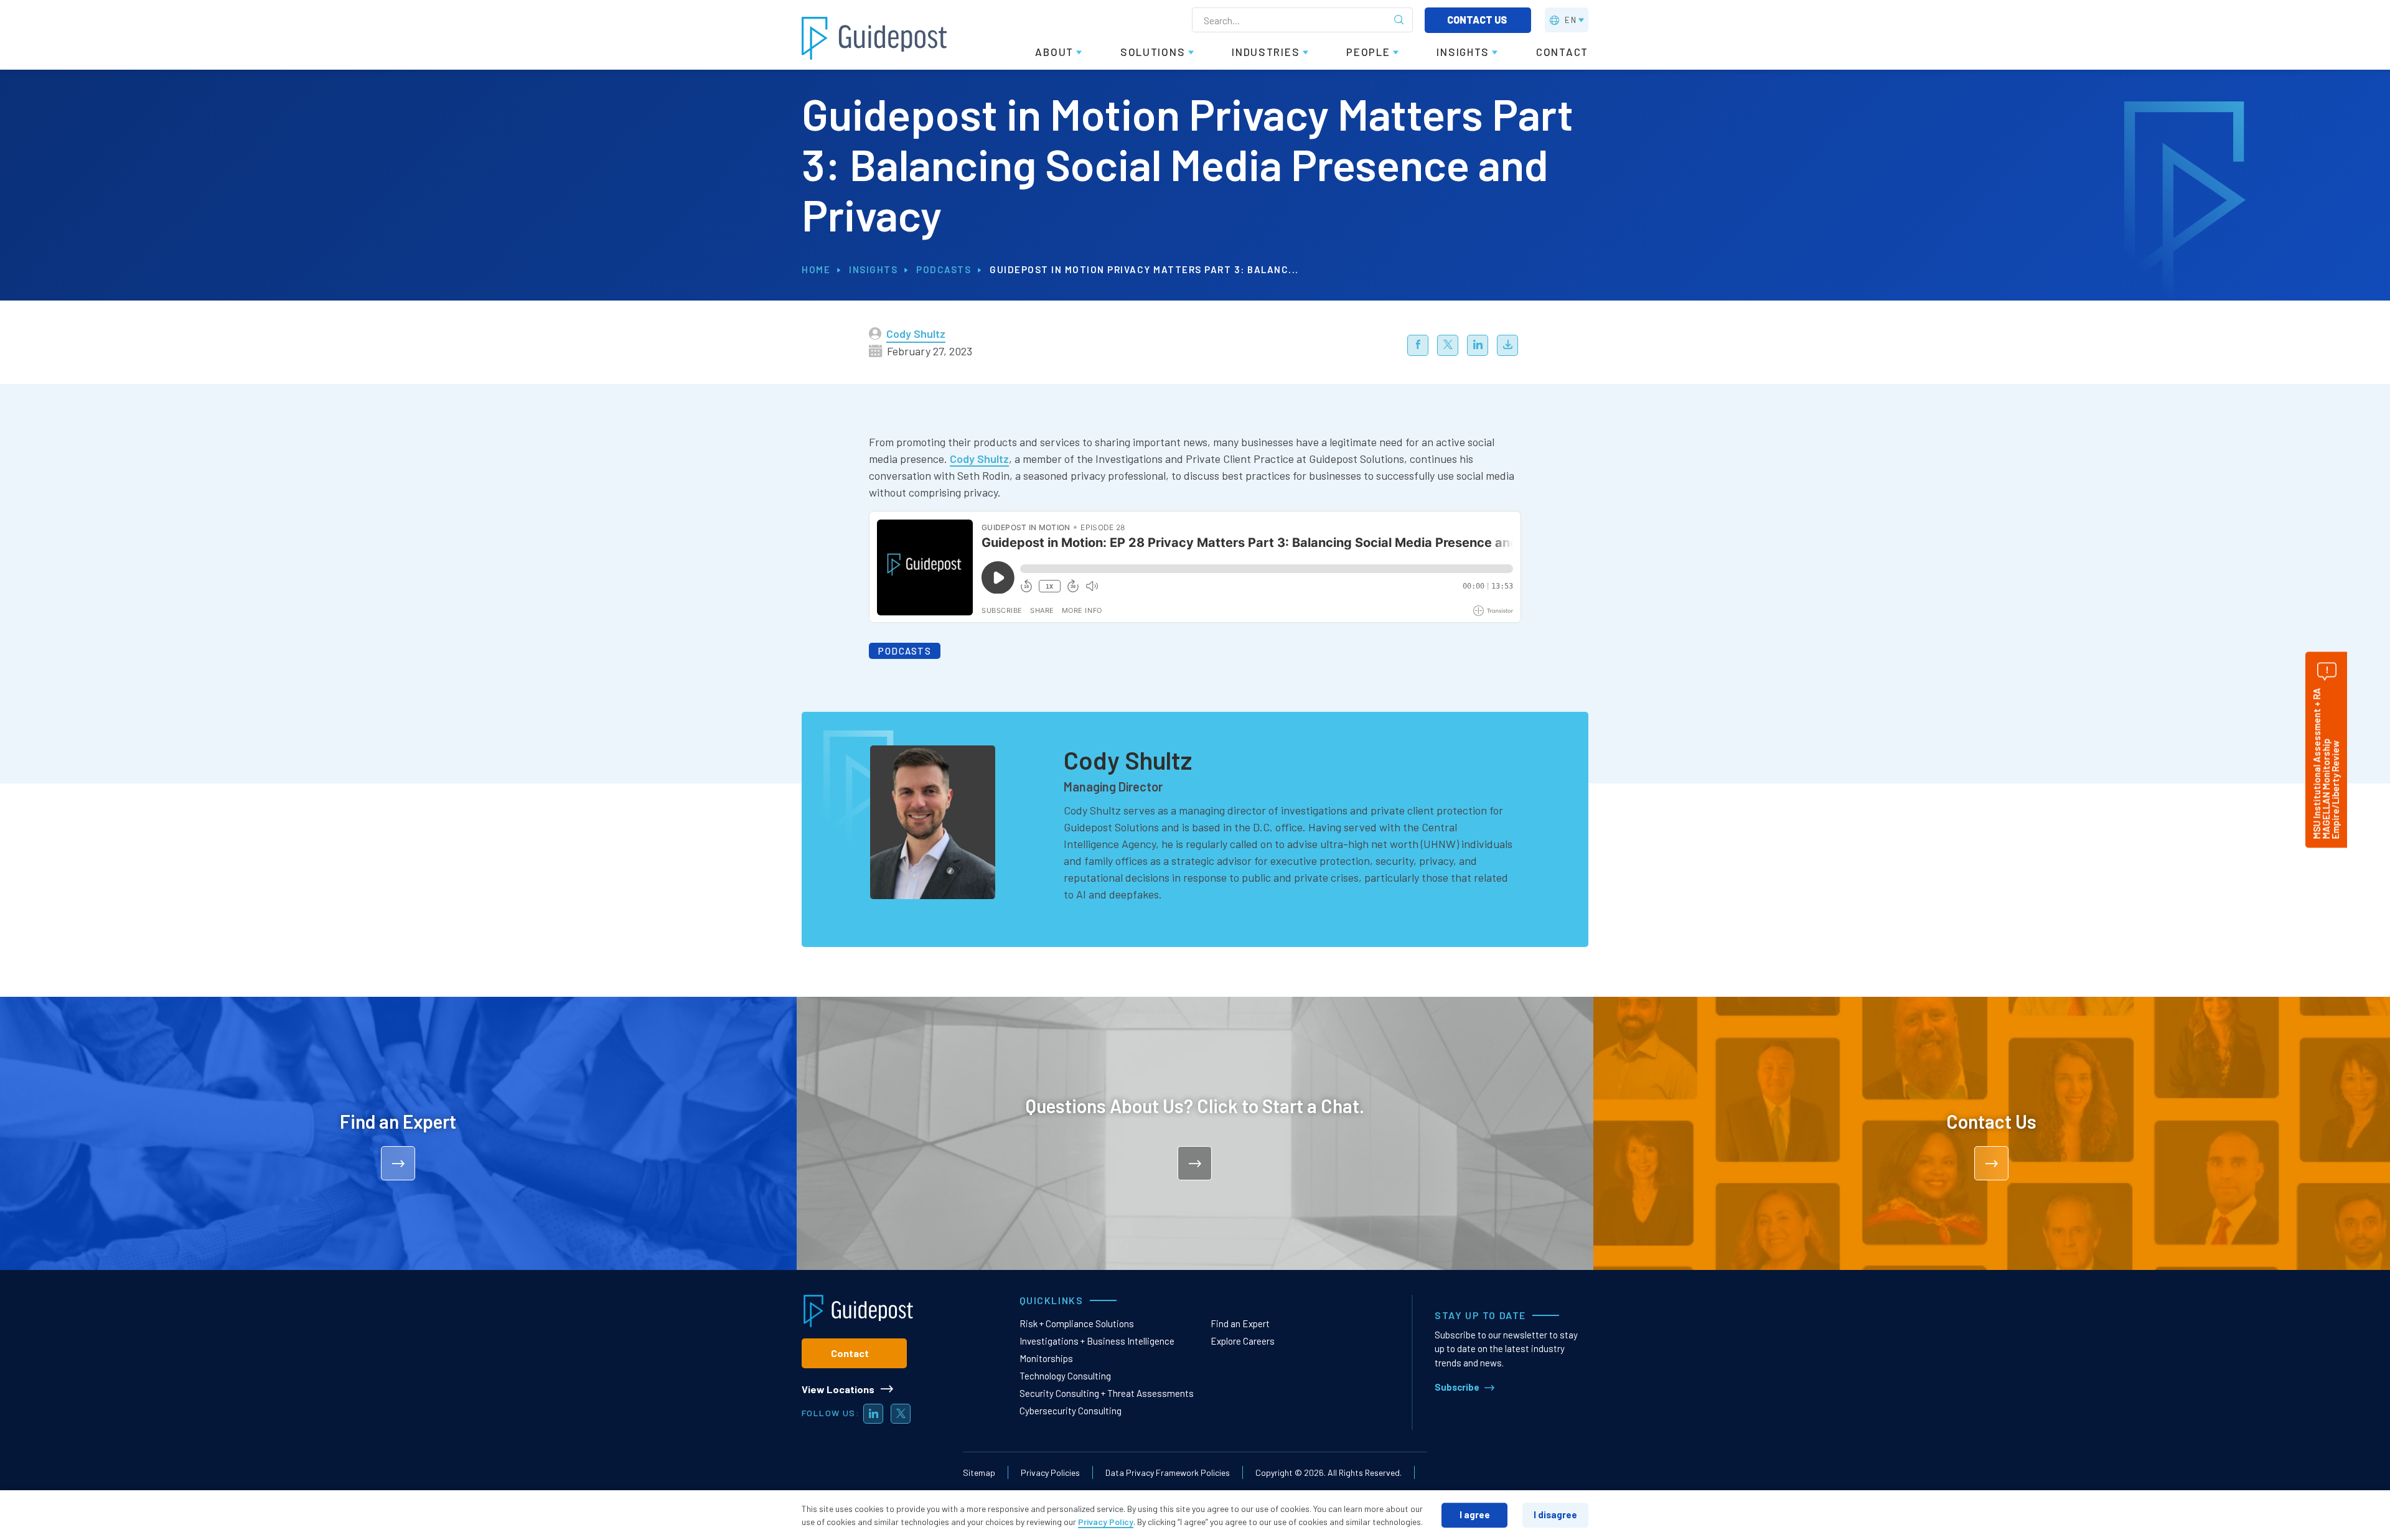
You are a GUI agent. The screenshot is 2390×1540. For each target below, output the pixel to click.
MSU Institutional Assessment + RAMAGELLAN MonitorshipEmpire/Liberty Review (2326, 763)
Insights (873, 269)
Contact (850, 1353)
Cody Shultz (916, 334)
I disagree (1555, 1514)
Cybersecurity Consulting (1071, 1411)
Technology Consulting (1065, 1376)
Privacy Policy (1106, 1522)
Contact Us (1478, 20)
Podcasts (944, 269)
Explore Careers (1243, 1341)
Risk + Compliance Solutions (1077, 1323)
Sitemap (979, 1472)
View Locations (838, 1389)
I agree (1475, 1514)
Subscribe (1457, 1387)
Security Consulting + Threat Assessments (1107, 1393)
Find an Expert (1240, 1323)
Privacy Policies (1050, 1472)
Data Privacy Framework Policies (1168, 1472)
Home (816, 269)
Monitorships (1046, 1358)
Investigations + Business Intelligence (1097, 1341)
